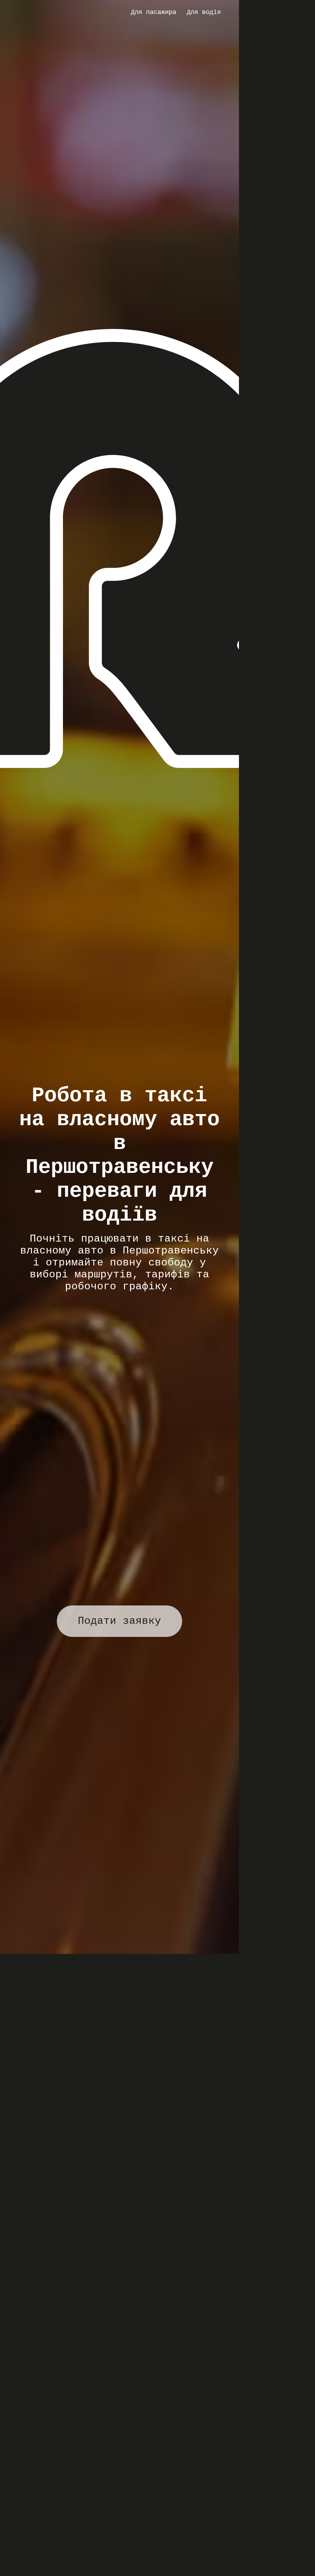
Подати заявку (119, 1621)
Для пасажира (154, 12)
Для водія (204, 12)
